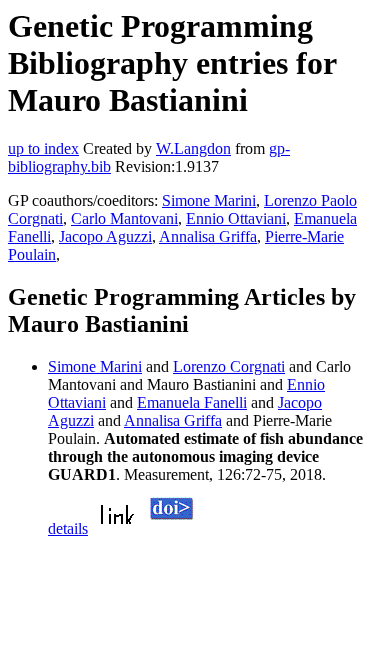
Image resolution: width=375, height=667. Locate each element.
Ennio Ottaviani (236, 218)
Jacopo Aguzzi (105, 236)
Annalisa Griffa (208, 236)
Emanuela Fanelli (192, 402)
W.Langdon (193, 148)
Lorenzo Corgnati (229, 366)
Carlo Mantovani (124, 218)
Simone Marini (209, 200)
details (68, 528)
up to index (43, 148)
